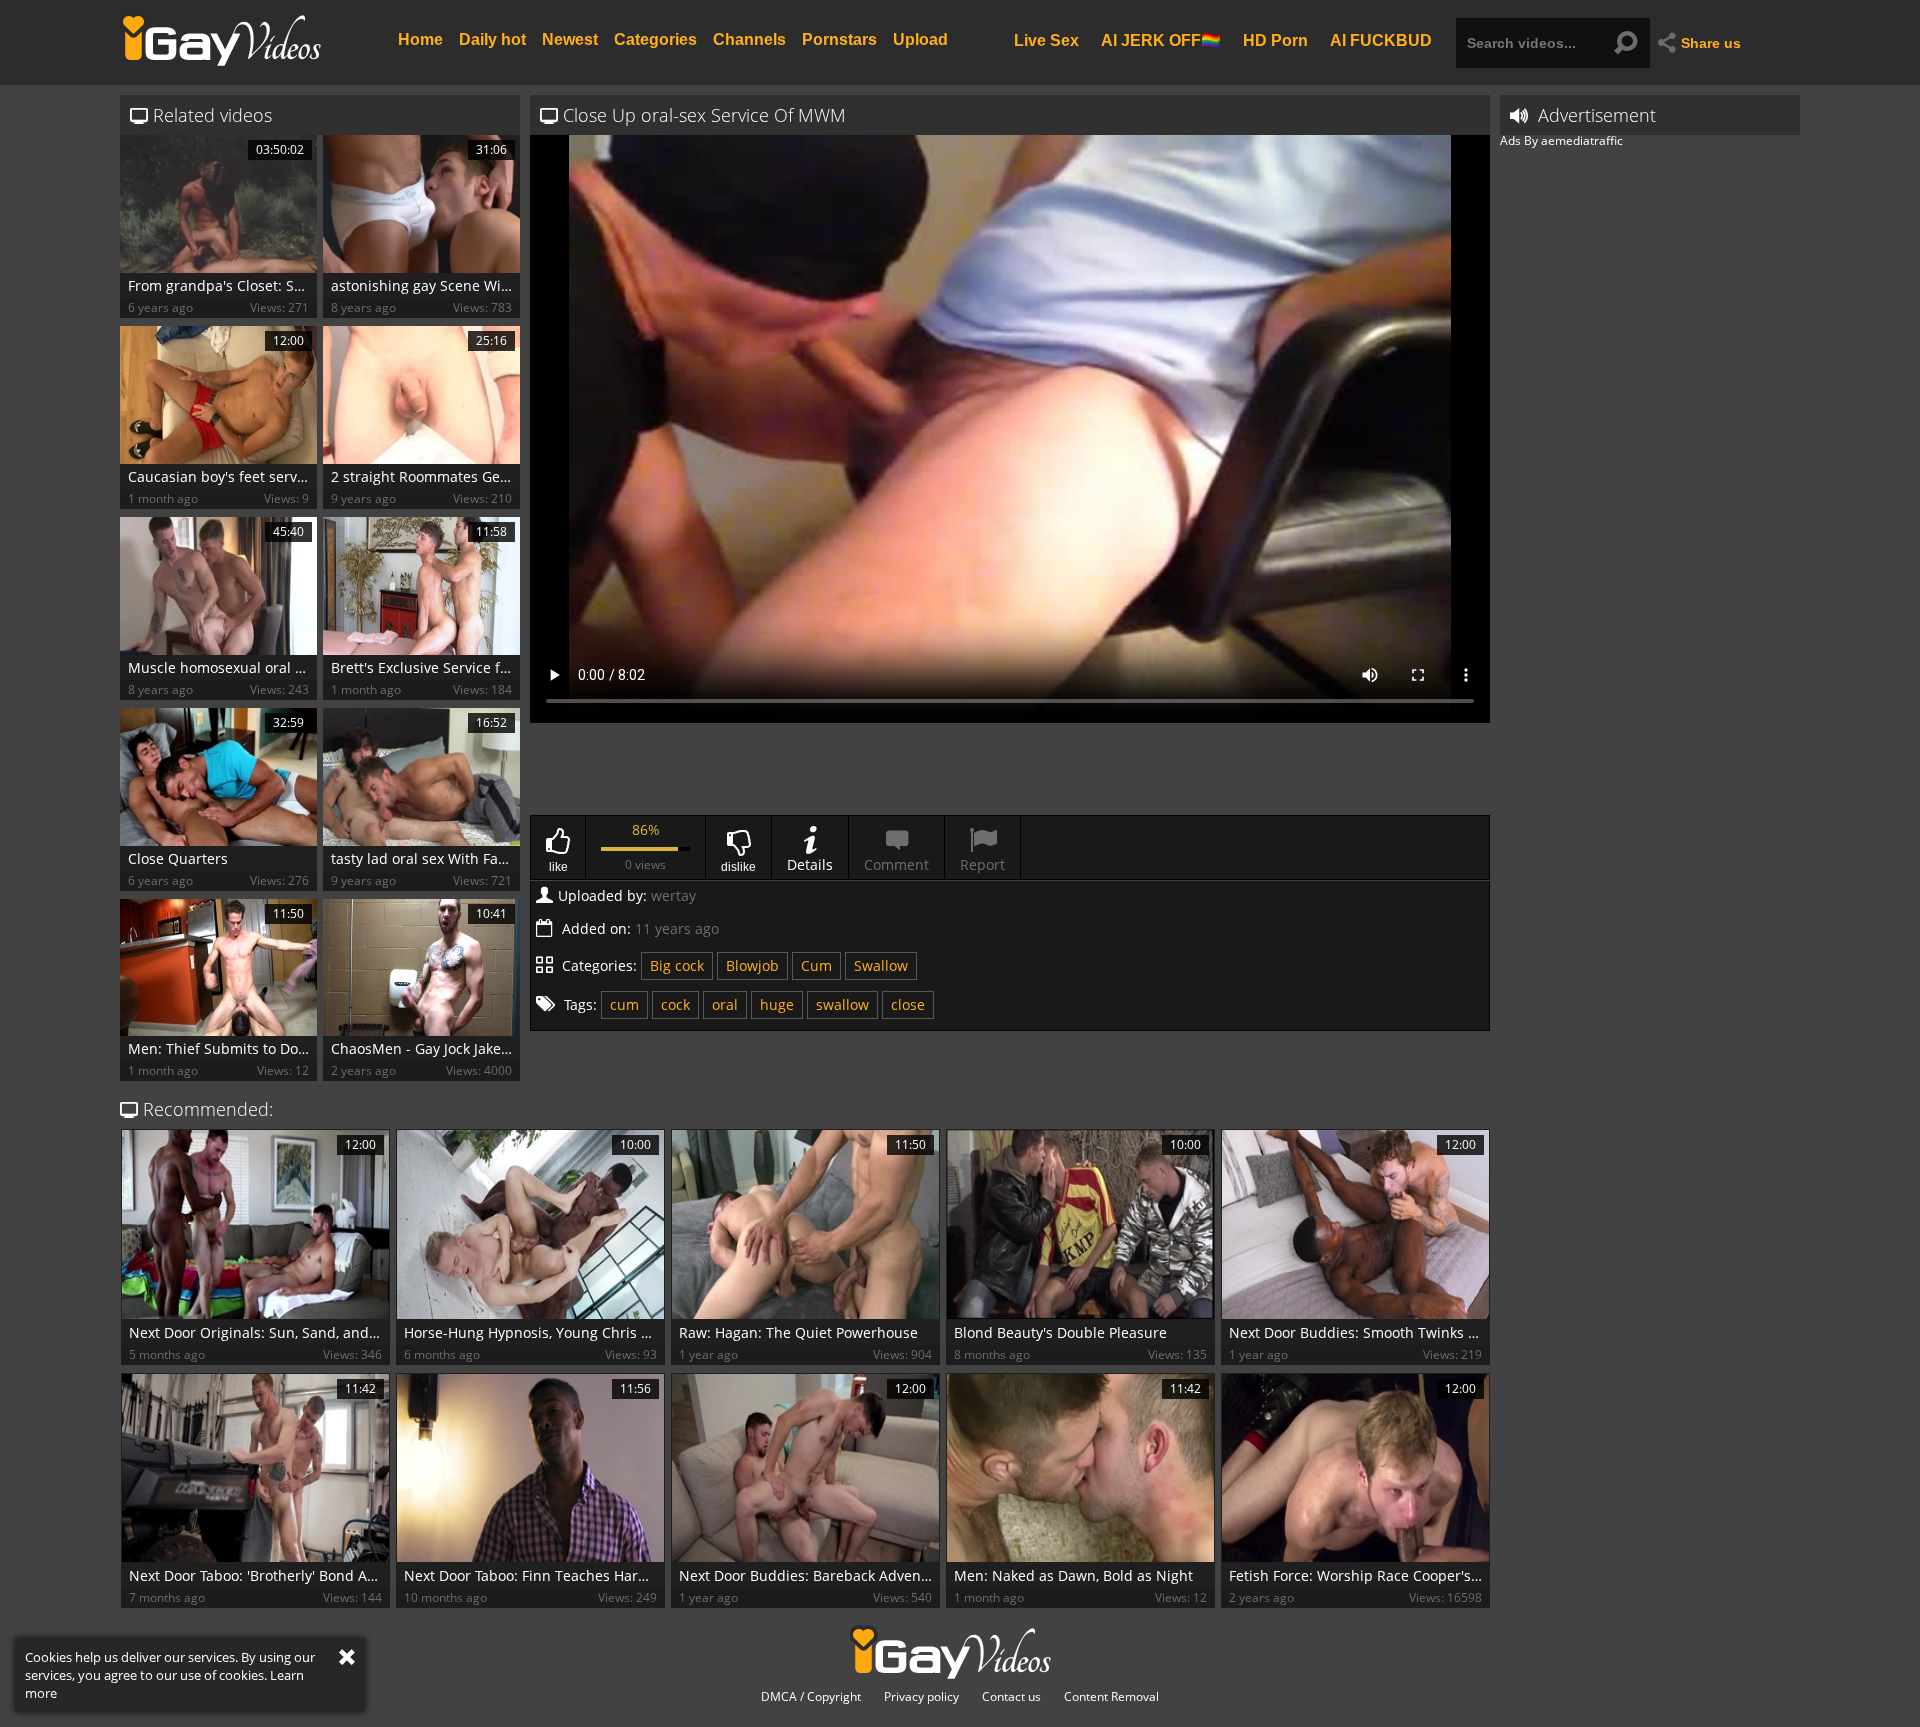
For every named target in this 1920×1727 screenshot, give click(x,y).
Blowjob (752, 965)
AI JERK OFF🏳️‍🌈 (1161, 39)
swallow (842, 1004)
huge (777, 1004)
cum (624, 1004)
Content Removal (1111, 1697)
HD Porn (1275, 39)
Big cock (677, 965)
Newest (570, 39)
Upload (920, 39)
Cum (816, 965)
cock (675, 1004)
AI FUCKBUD (1381, 39)
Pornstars (839, 39)
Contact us (1011, 1697)
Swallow (881, 965)
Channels (749, 39)
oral (725, 1004)
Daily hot (492, 39)
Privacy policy (921, 1697)
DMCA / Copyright (811, 1697)
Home (420, 39)
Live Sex (1046, 39)
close (908, 1004)
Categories (655, 39)
